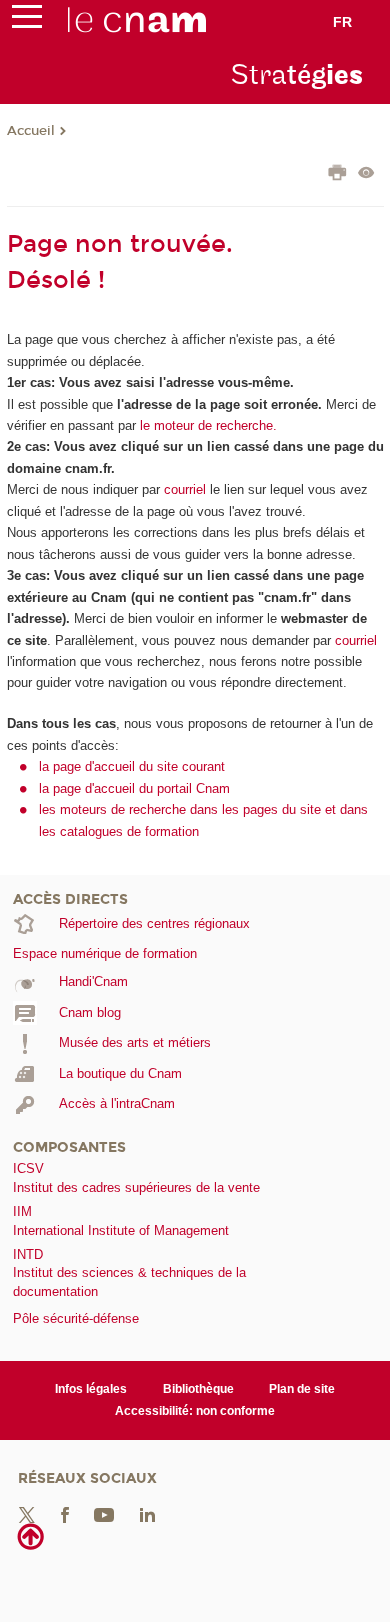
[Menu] (27, 21)
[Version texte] (366, 174)
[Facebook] (65, 1514)
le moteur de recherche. (206, 425)
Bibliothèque (198, 1389)
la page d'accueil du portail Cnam (134, 788)
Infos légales (91, 1389)
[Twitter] (27, 1514)
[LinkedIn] (147, 1514)
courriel (185, 489)
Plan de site (302, 1389)
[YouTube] (104, 1514)
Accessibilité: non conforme (195, 1411)
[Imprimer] (337, 175)
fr (342, 22)
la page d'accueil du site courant (132, 766)
